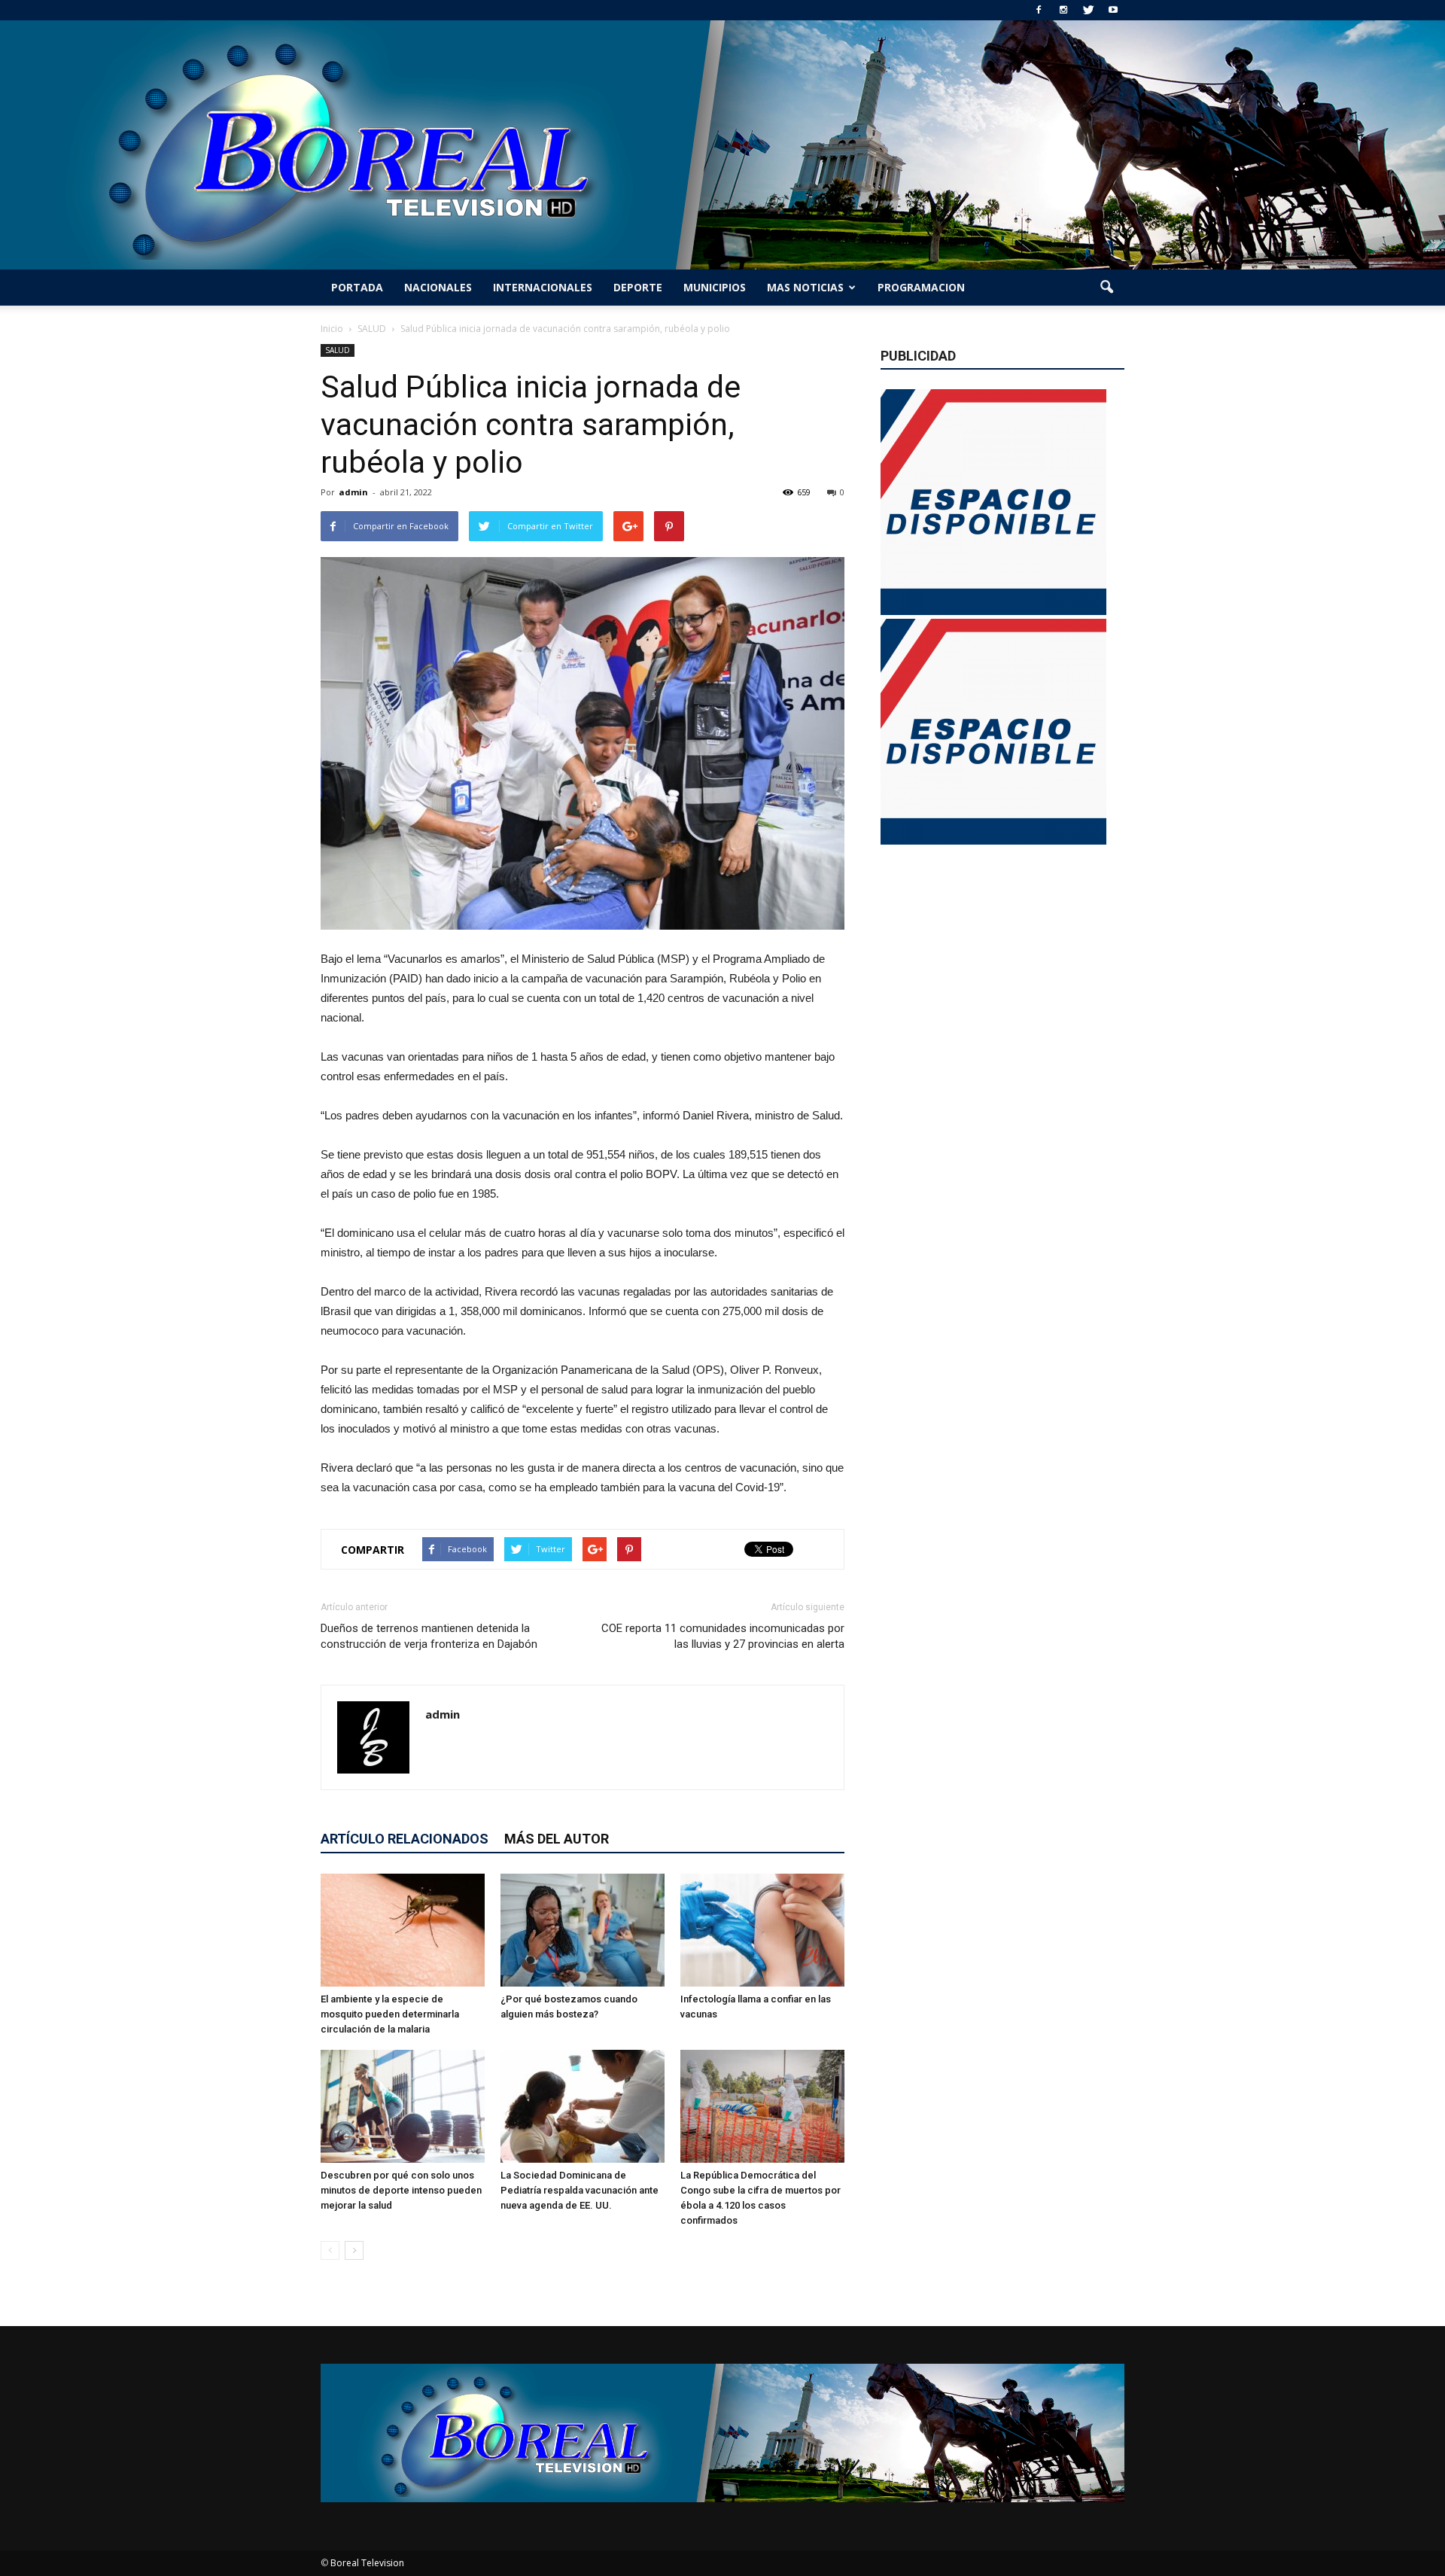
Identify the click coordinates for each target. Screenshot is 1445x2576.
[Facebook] (1039, 10)
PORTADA (357, 287)
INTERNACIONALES (543, 287)
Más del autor (557, 1839)
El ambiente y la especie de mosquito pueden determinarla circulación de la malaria (390, 2014)
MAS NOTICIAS (805, 287)
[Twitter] (1088, 10)
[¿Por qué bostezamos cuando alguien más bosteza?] (583, 1930)
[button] (1106, 288)
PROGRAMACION (921, 287)
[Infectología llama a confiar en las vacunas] (762, 1930)
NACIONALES (438, 287)
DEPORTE (638, 287)
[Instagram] (1063, 10)
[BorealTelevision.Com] (722, 145)
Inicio (332, 329)
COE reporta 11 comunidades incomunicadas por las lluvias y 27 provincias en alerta (723, 1636)
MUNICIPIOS (715, 287)
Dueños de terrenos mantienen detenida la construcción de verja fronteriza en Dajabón (429, 1636)
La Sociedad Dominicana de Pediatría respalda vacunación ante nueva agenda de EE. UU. (580, 2190)
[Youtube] (1113, 10)
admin (353, 492)
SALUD (338, 350)
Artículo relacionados (405, 1839)
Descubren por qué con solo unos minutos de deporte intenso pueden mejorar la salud (401, 2190)
